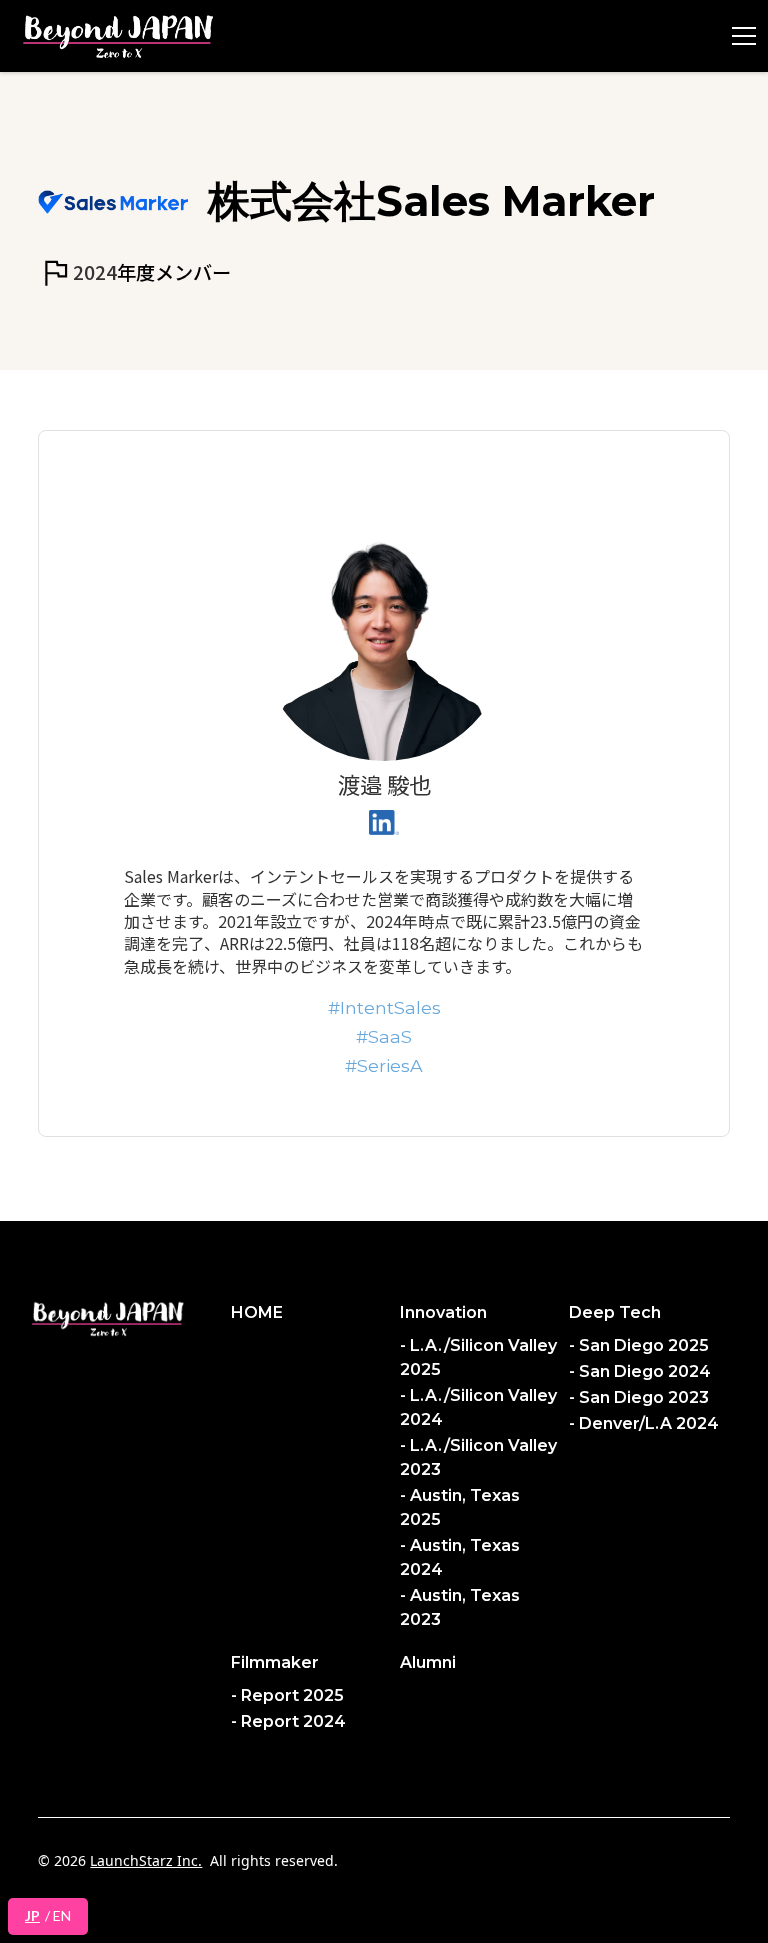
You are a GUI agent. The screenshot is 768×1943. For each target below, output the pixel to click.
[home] (119, 36)
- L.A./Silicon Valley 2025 (478, 1357)
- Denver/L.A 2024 (644, 1423)
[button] (740, 36)
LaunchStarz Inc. (146, 1860)
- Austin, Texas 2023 (460, 1607)
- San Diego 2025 (639, 1345)
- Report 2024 (288, 1721)
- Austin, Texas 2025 (460, 1507)
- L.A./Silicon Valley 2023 (478, 1457)
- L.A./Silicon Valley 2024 (478, 1407)
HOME (257, 1312)
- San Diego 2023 (639, 1397)
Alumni (428, 1662)
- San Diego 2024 (640, 1371)
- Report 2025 (287, 1695)
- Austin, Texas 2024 (460, 1557)
